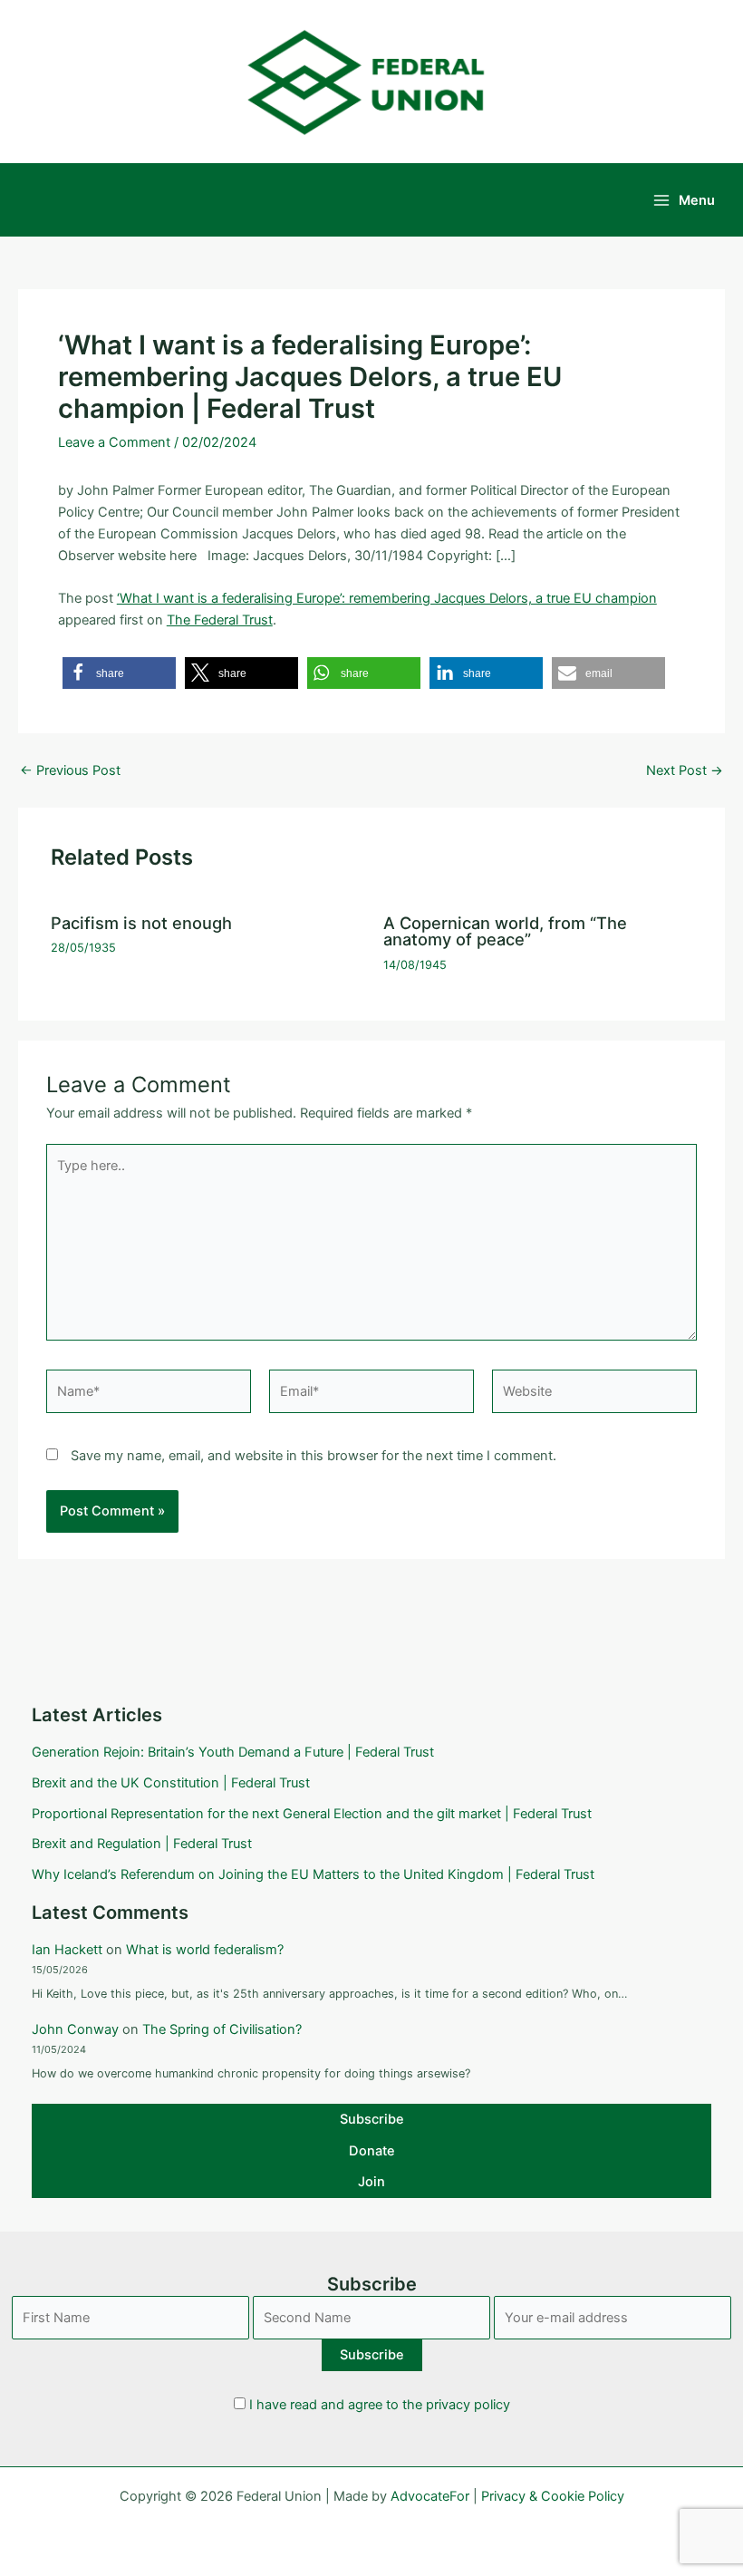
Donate (372, 2151)
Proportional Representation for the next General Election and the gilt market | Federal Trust (312, 1814)
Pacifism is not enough (141, 923)
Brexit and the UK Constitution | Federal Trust (171, 1783)
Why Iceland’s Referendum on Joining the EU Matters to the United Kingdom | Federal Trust (313, 1874)
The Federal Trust (220, 620)
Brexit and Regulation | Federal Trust (142, 1844)
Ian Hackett (67, 1950)
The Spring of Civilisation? (222, 2029)
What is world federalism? (205, 1950)
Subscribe (372, 2119)
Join (371, 2182)
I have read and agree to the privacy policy (380, 2405)
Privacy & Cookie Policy (553, 2496)
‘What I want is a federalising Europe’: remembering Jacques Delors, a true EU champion (387, 598)
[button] (119, 673)
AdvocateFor (430, 2496)
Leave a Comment (114, 442)
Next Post (685, 771)
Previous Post (70, 771)
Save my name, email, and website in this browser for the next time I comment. (314, 1456)
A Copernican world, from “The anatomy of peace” (505, 931)
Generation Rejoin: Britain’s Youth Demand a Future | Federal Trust (233, 1752)
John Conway (75, 2029)
